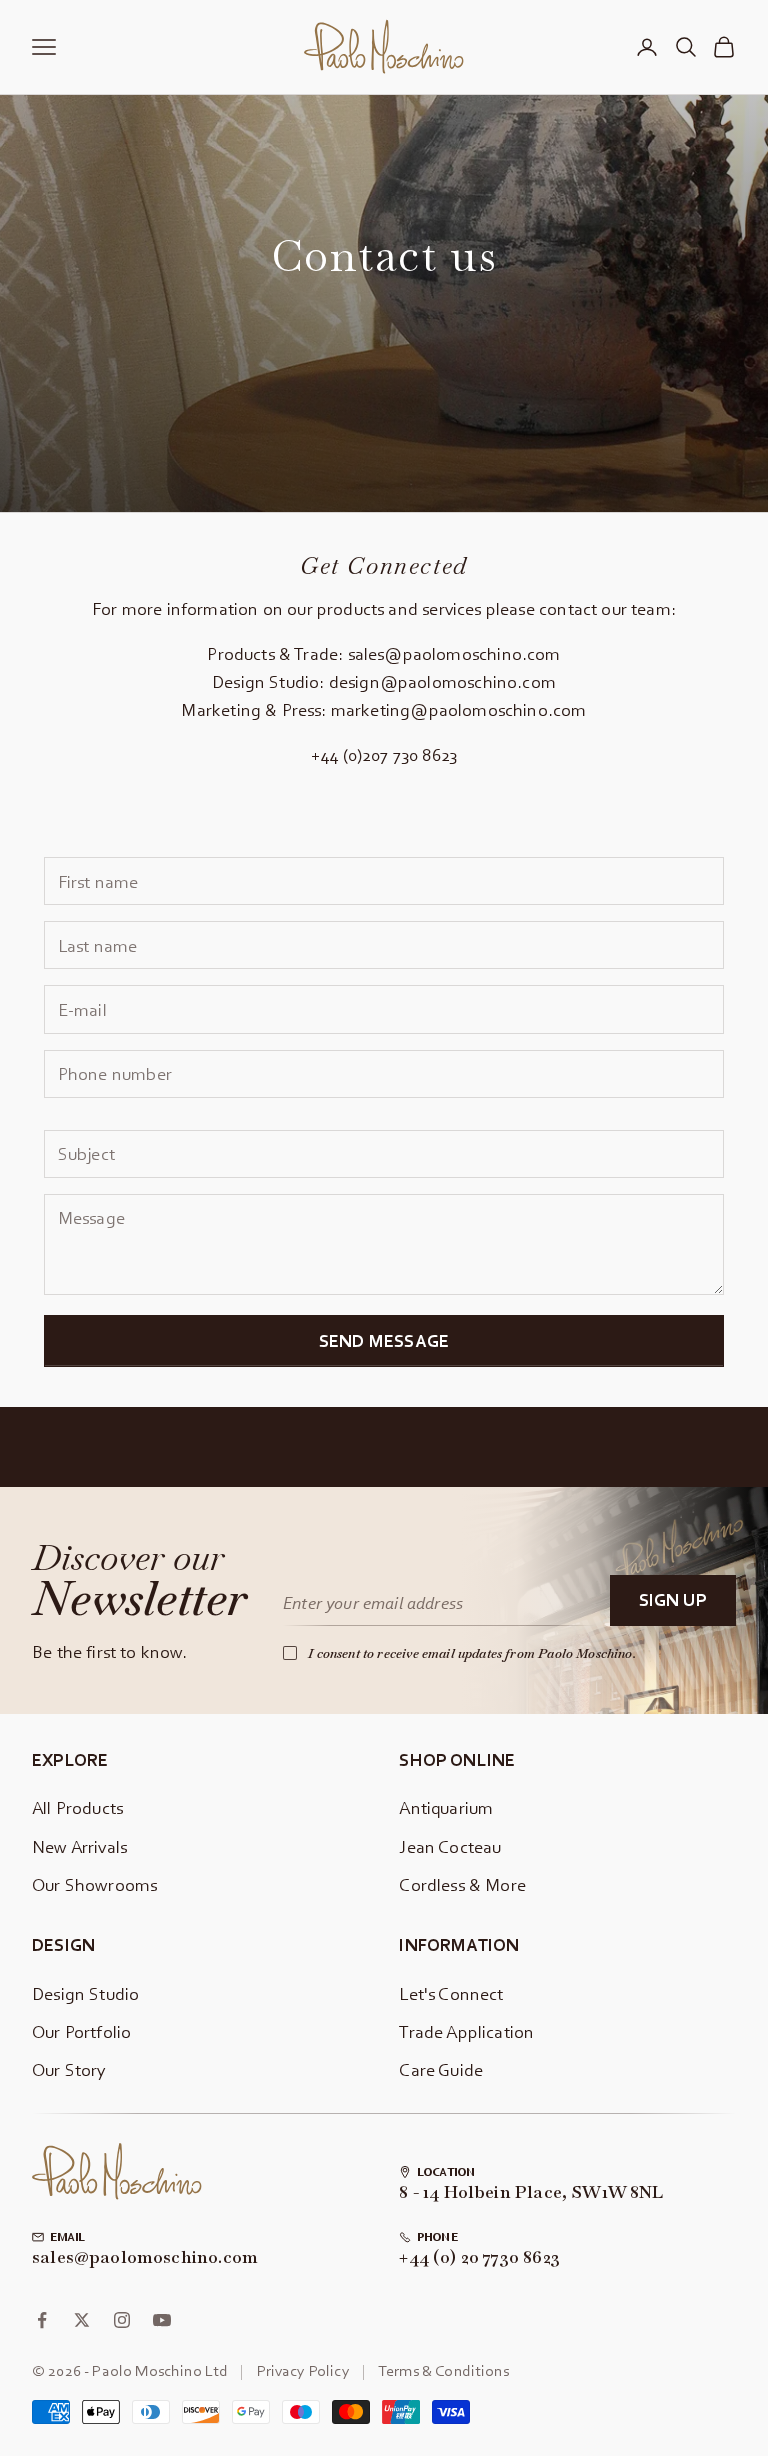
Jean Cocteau (450, 1846)
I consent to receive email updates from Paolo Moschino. (472, 1653)
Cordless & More (462, 1884)
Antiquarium (446, 1807)
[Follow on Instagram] (122, 2320)
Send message (384, 1340)
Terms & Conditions (443, 2370)
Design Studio (85, 1993)
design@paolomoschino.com (442, 681)
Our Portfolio (81, 2031)
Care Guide (441, 2069)
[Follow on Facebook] (42, 2320)
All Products (77, 1807)
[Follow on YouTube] (162, 2320)
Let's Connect (451, 1993)
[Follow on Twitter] (82, 2320)
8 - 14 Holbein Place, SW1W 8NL (531, 2193)
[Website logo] (117, 2172)
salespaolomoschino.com (145, 2258)
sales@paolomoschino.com (454, 653)
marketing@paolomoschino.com (459, 709)
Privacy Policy (303, 2370)
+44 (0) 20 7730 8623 (479, 2258)
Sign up (673, 1599)
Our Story (69, 2069)
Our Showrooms (94, 1884)
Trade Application (466, 2031)
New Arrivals (79, 1846)
